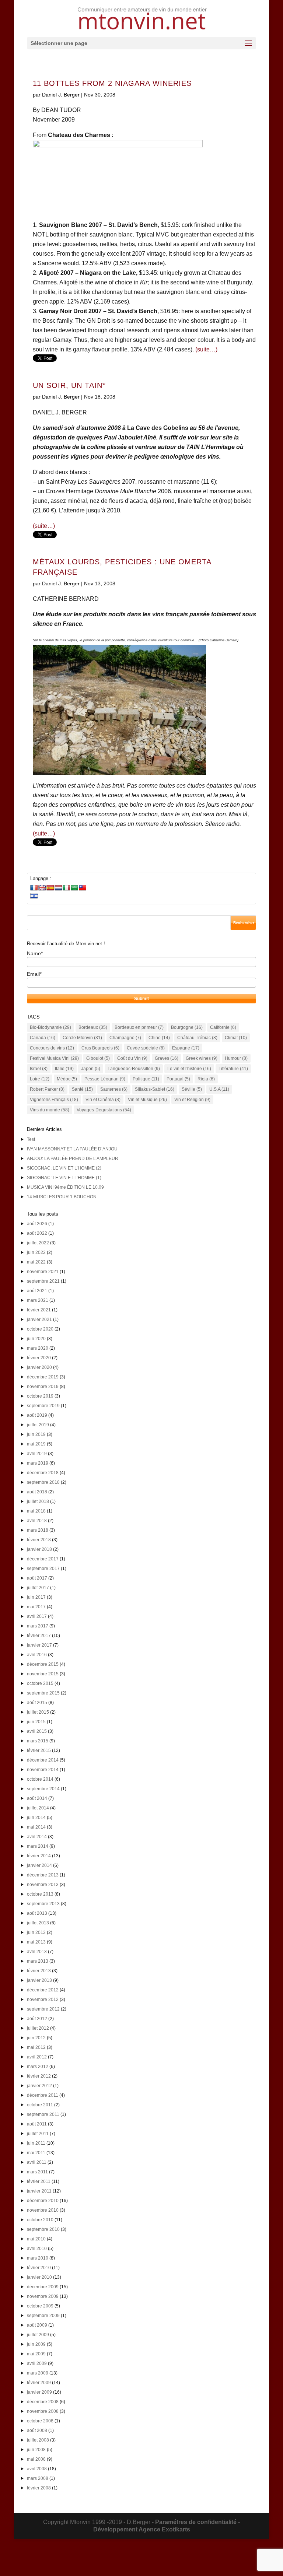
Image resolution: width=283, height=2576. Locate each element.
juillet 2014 (38, 1808)
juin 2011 (36, 2143)
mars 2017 (38, 1626)
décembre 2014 (43, 1760)
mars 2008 (38, 2478)
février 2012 (39, 2076)
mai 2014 (36, 1827)
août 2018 (37, 1492)
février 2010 (39, 2268)
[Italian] (66, 888)
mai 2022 (36, 1262)
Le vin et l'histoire (189, 1069)
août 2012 (37, 2019)
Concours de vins (52, 1048)
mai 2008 (36, 2459)
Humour (236, 1058)
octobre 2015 (40, 1683)
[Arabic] (74, 888)
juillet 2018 (38, 1501)
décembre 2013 (43, 1875)
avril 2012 (37, 2057)
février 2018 (39, 1540)
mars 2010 (38, 2258)
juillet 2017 (38, 1588)
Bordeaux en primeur (139, 1027)
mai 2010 (36, 2239)
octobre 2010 (40, 2220)
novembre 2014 (43, 1770)
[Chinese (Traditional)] (83, 888)
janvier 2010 (39, 2277)
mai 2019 (36, 1444)
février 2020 (39, 1358)
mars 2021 (38, 1300)
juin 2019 (36, 1434)
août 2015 (37, 1703)
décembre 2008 (43, 2402)
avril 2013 (37, 1952)
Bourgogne (187, 1027)
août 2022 (37, 1233)
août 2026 (37, 1224)
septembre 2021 (43, 1281)
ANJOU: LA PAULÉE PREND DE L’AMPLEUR (73, 1159)
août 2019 (37, 1415)
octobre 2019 (40, 1396)
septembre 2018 (43, 1482)
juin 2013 (36, 1932)
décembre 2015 (43, 1664)
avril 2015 (37, 1731)
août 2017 (37, 1578)
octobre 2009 (40, 2306)
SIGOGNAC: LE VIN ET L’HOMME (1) (64, 1178)
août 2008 (37, 2430)
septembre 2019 (43, 1406)
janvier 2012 (39, 2086)
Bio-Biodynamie (50, 1027)
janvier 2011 (39, 2191)
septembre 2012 (43, 2009)
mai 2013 (36, 1942)
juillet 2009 (38, 2335)
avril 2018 (37, 1521)
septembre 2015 (43, 1693)
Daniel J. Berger (61, 95)
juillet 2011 (38, 2134)
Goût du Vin (132, 1058)
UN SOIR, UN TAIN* (69, 385)
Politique (146, 1079)
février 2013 (39, 1971)
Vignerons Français (54, 1100)
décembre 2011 (43, 2095)
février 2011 (39, 2181)
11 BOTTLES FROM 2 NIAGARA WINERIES (112, 83)
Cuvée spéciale (146, 1048)
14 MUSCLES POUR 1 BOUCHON (62, 1197)
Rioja (206, 1079)
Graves (167, 1058)
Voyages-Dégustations (104, 1110)
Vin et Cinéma (103, 1100)
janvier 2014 (39, 1865)
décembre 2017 (43, 1559)
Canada (43, 1038)
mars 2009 (38, 2373)
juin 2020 (36, 1339)
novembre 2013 (43, 1885)
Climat (236, 1038)
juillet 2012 (38, 2028)
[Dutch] (58, 888)
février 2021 (39, 1310)
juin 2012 (36, 2038)
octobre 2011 (40, 2105)
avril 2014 (37, 1837)
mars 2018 (38, 1530)
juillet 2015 (38, 1712)
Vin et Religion (192, 1100)
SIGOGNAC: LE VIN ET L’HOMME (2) (64, 1168)
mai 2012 (36, 2047)
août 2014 (37, 1798)
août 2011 (37, 2124)
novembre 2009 (43, 2296)
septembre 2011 (43, 2114)
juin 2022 (36, 1252)
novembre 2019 (43, 1387)
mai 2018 (36, 1511)
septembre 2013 (43, 1904)
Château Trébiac (197, 1038)
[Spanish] (50, 888)
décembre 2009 (43, 2287)
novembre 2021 (43, 1272)
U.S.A (219, 1089)
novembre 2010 (43, 2210)
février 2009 (39, 2383)
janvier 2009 (39, 2392)
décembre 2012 (43, 1990)
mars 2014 (38, 1846)
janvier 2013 (39, 1980)
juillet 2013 (38, 1923)
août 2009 (37, 2325)
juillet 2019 (38, 1425)
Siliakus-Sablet (155, 1089)
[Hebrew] (34, 896)
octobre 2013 (40, 1894)
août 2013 (37, 1913)
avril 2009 (37, 2363)
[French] (34, 888)
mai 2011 (36, 2153)
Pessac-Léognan (105, 1079)
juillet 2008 (38, 2440)
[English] (42, 888)
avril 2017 (37, 1616)
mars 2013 (38, 1961)
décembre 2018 (43, 1473)
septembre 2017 (43, 1569)
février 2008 (39, 2488)
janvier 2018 (39, 1549)
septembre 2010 (43, 2229)
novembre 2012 (43, 2000)
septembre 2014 (43, 1789)
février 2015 (39, 1750)
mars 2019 (38, 1463)
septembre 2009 (43, 2316)
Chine (159, 1038)
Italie (64, 1069)
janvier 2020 (39, 1367)
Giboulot (98, 1058)
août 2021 (37, 1291)
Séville (192, 1089)
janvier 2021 (39, 1319)
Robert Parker (47, 1089)
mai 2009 (36, 2354)
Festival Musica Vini (54, 1058)
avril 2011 (37, 2162)
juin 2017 (36, 1597)
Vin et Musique (147, 1100)
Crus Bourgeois (100, 1048)
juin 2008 (36, 2450)
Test (31, 1139)
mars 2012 (38, 2067)
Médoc (67, 1079)
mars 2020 (38, 1348)
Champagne (125, 1038)
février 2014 (39, 1856)
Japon (91, 1069)
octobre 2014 (40, 1779)
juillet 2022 (38, 1243)
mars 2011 (37, 2172)
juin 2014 (36, 1818)
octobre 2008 (40, 2421)
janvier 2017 (39, 1645)
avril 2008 (37, 2469)
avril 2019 (37, 1454)
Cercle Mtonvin (82, 1038)
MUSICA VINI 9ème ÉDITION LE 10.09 (65, 1187)
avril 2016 (37, 1655)
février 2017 (39, 1636)
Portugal (178, 1079)
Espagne (186, 1048)
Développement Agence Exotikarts (142, 2529)
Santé (82, 1089)
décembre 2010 (43, 2201)
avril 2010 (37, 2249)
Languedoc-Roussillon (134, 1069)
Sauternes (114, 1089)
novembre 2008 (43, 2411)
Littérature (233, 1069)
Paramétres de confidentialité (196, 2522)
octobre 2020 (40, 1329)
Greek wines (202, 1058)
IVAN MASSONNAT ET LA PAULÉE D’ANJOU (72, 1149)
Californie (223, 1027)
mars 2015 (38, 1741)
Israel (39, 1069)
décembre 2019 (43, 1377)
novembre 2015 (43, 1674)
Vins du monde (50, 1110)
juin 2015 (36, 1722)
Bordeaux (93, 1027)
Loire (40, 1079)
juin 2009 (36, 2344)
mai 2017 (36, 1607)
